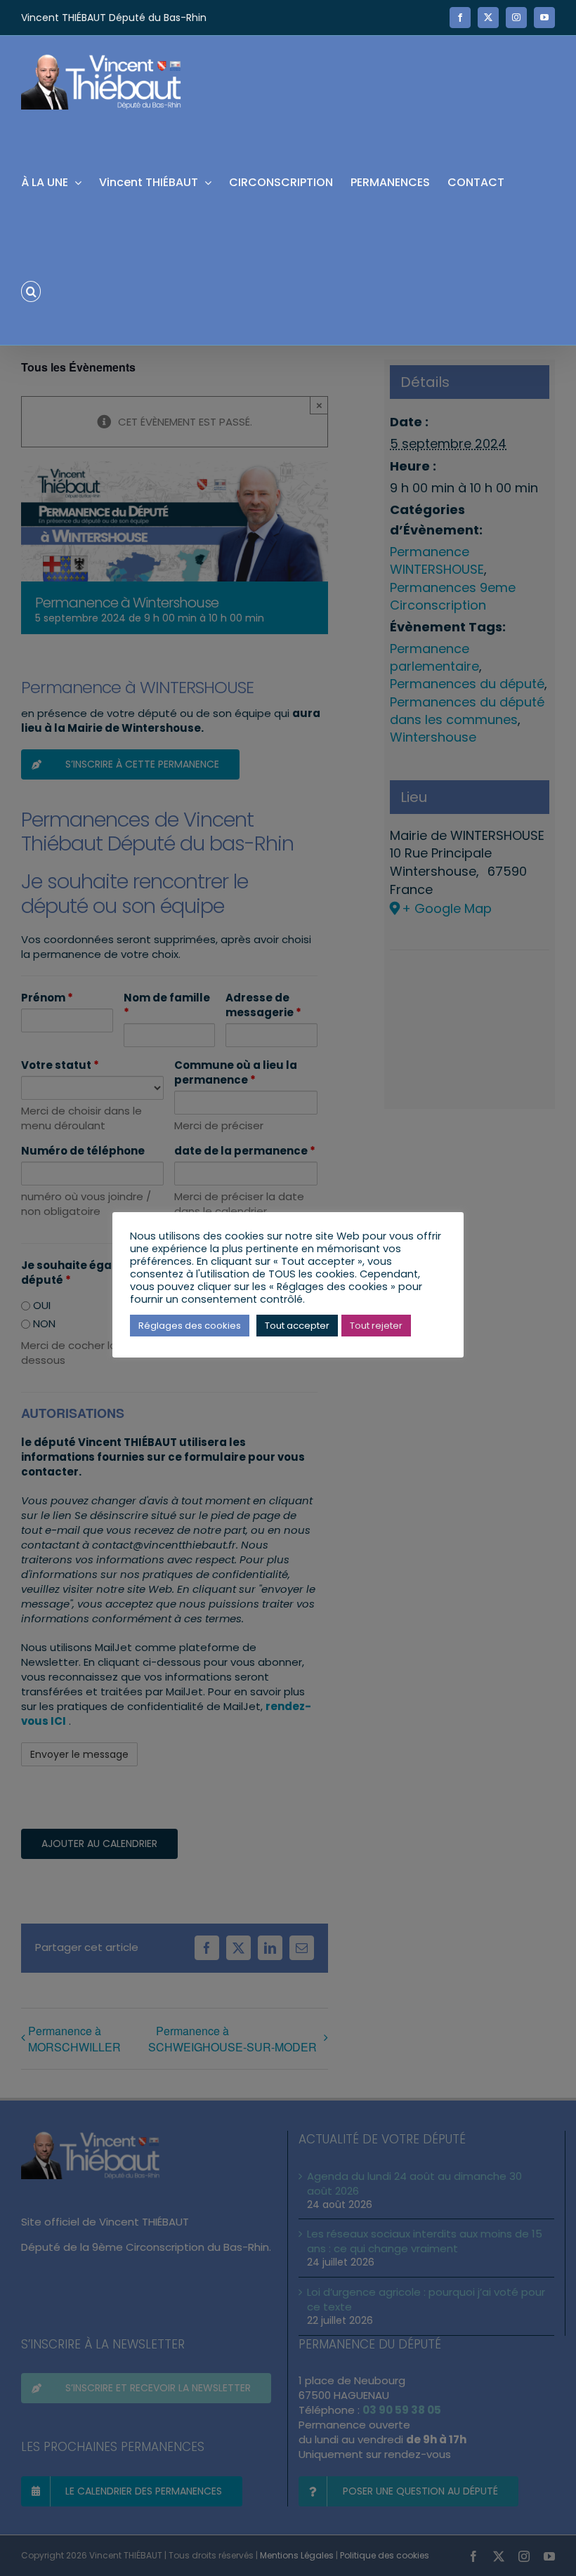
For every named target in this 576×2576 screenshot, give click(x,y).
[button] (31, 290)
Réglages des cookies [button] (190, 1326)
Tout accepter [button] (297, 1326)
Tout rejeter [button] (376, 1326)
